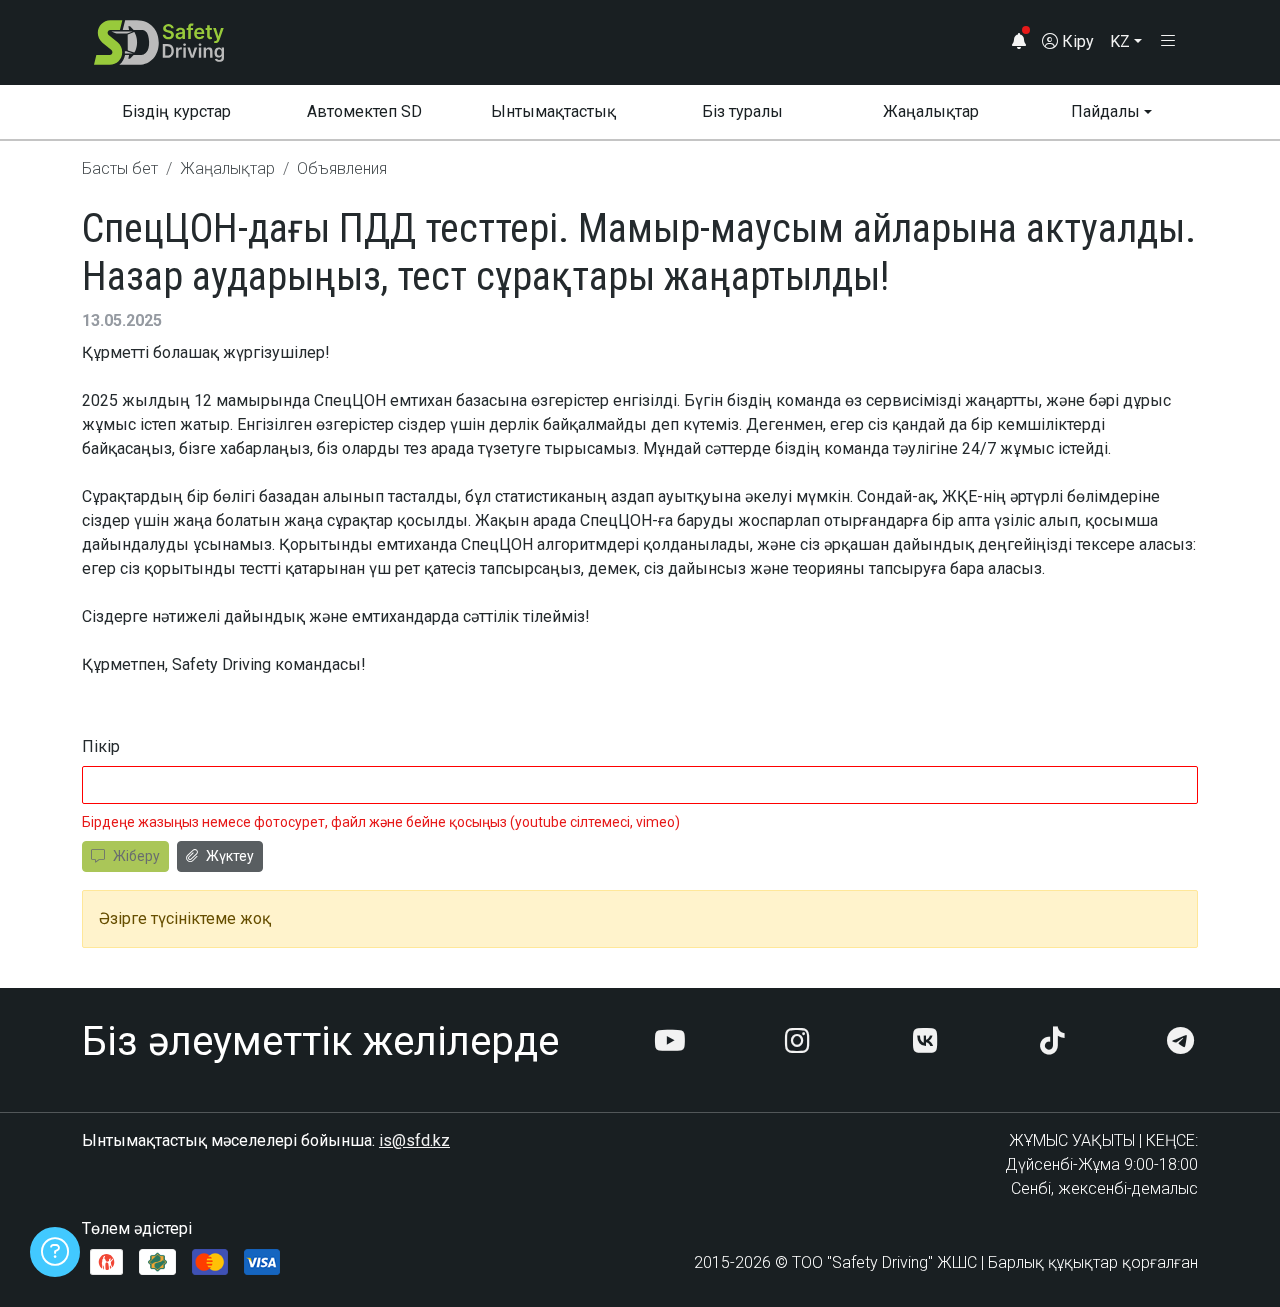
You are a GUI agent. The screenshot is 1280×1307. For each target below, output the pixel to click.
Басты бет (120, 168)
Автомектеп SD (364, 111)
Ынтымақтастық (553, 111)
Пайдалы (1105, 111)
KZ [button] (1120, 41)
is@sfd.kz (414, 1140)
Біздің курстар (176, 111)
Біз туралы (742, 111)
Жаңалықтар (931, 111)
